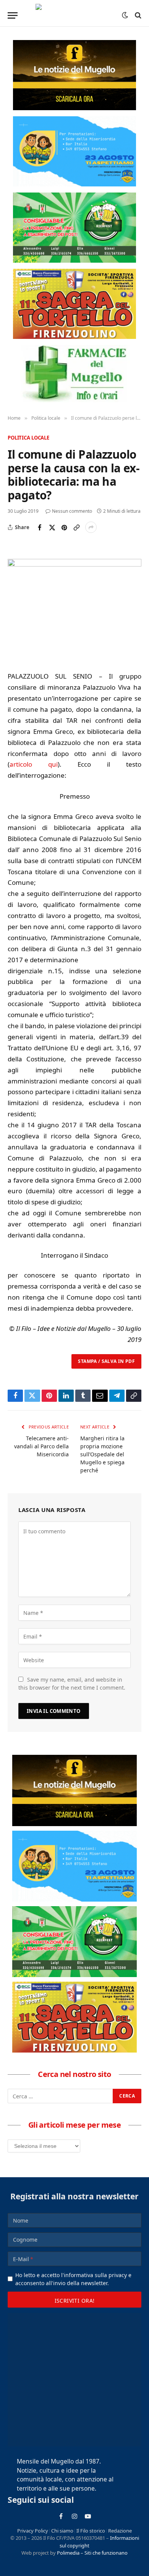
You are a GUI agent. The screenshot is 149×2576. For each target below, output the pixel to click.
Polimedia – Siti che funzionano (92, 2553)
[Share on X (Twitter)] (52, 527)
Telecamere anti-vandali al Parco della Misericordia (41, 1446)
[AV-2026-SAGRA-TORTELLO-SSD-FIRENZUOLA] (74, 304)
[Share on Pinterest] (64, 527)
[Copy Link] (76, 527)
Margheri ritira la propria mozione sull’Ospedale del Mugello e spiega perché (102, 1454)
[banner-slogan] (74, 75)
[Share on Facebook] (40, 527)
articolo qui (34, 764)
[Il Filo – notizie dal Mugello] (75, 15)
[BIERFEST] (74, 228)
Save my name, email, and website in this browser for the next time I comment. (72, 1684)
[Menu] (13, 15)
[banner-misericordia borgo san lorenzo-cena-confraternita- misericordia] (74, 151)
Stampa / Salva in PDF (106, 1361)
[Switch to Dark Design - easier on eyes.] (125, 15)
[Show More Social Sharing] (91, 527)
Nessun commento (72, 511)
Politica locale (28, 438)
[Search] (137, 15)
